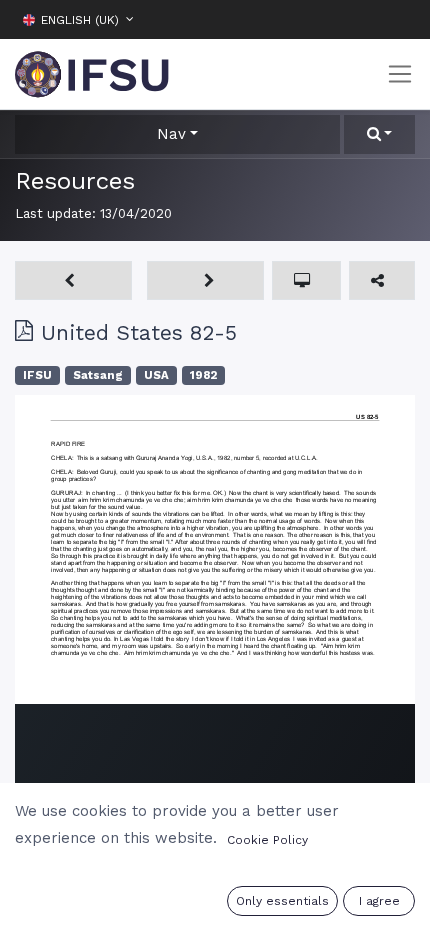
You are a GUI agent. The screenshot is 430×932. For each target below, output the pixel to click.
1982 (203, 375)
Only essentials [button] (282, 901)
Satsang (98, 375)
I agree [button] (379, 901)
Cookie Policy (267, 840)
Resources (75, 180)
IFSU (37, 375)
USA (156, 375)
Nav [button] (171, 134)
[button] (400, 19)
